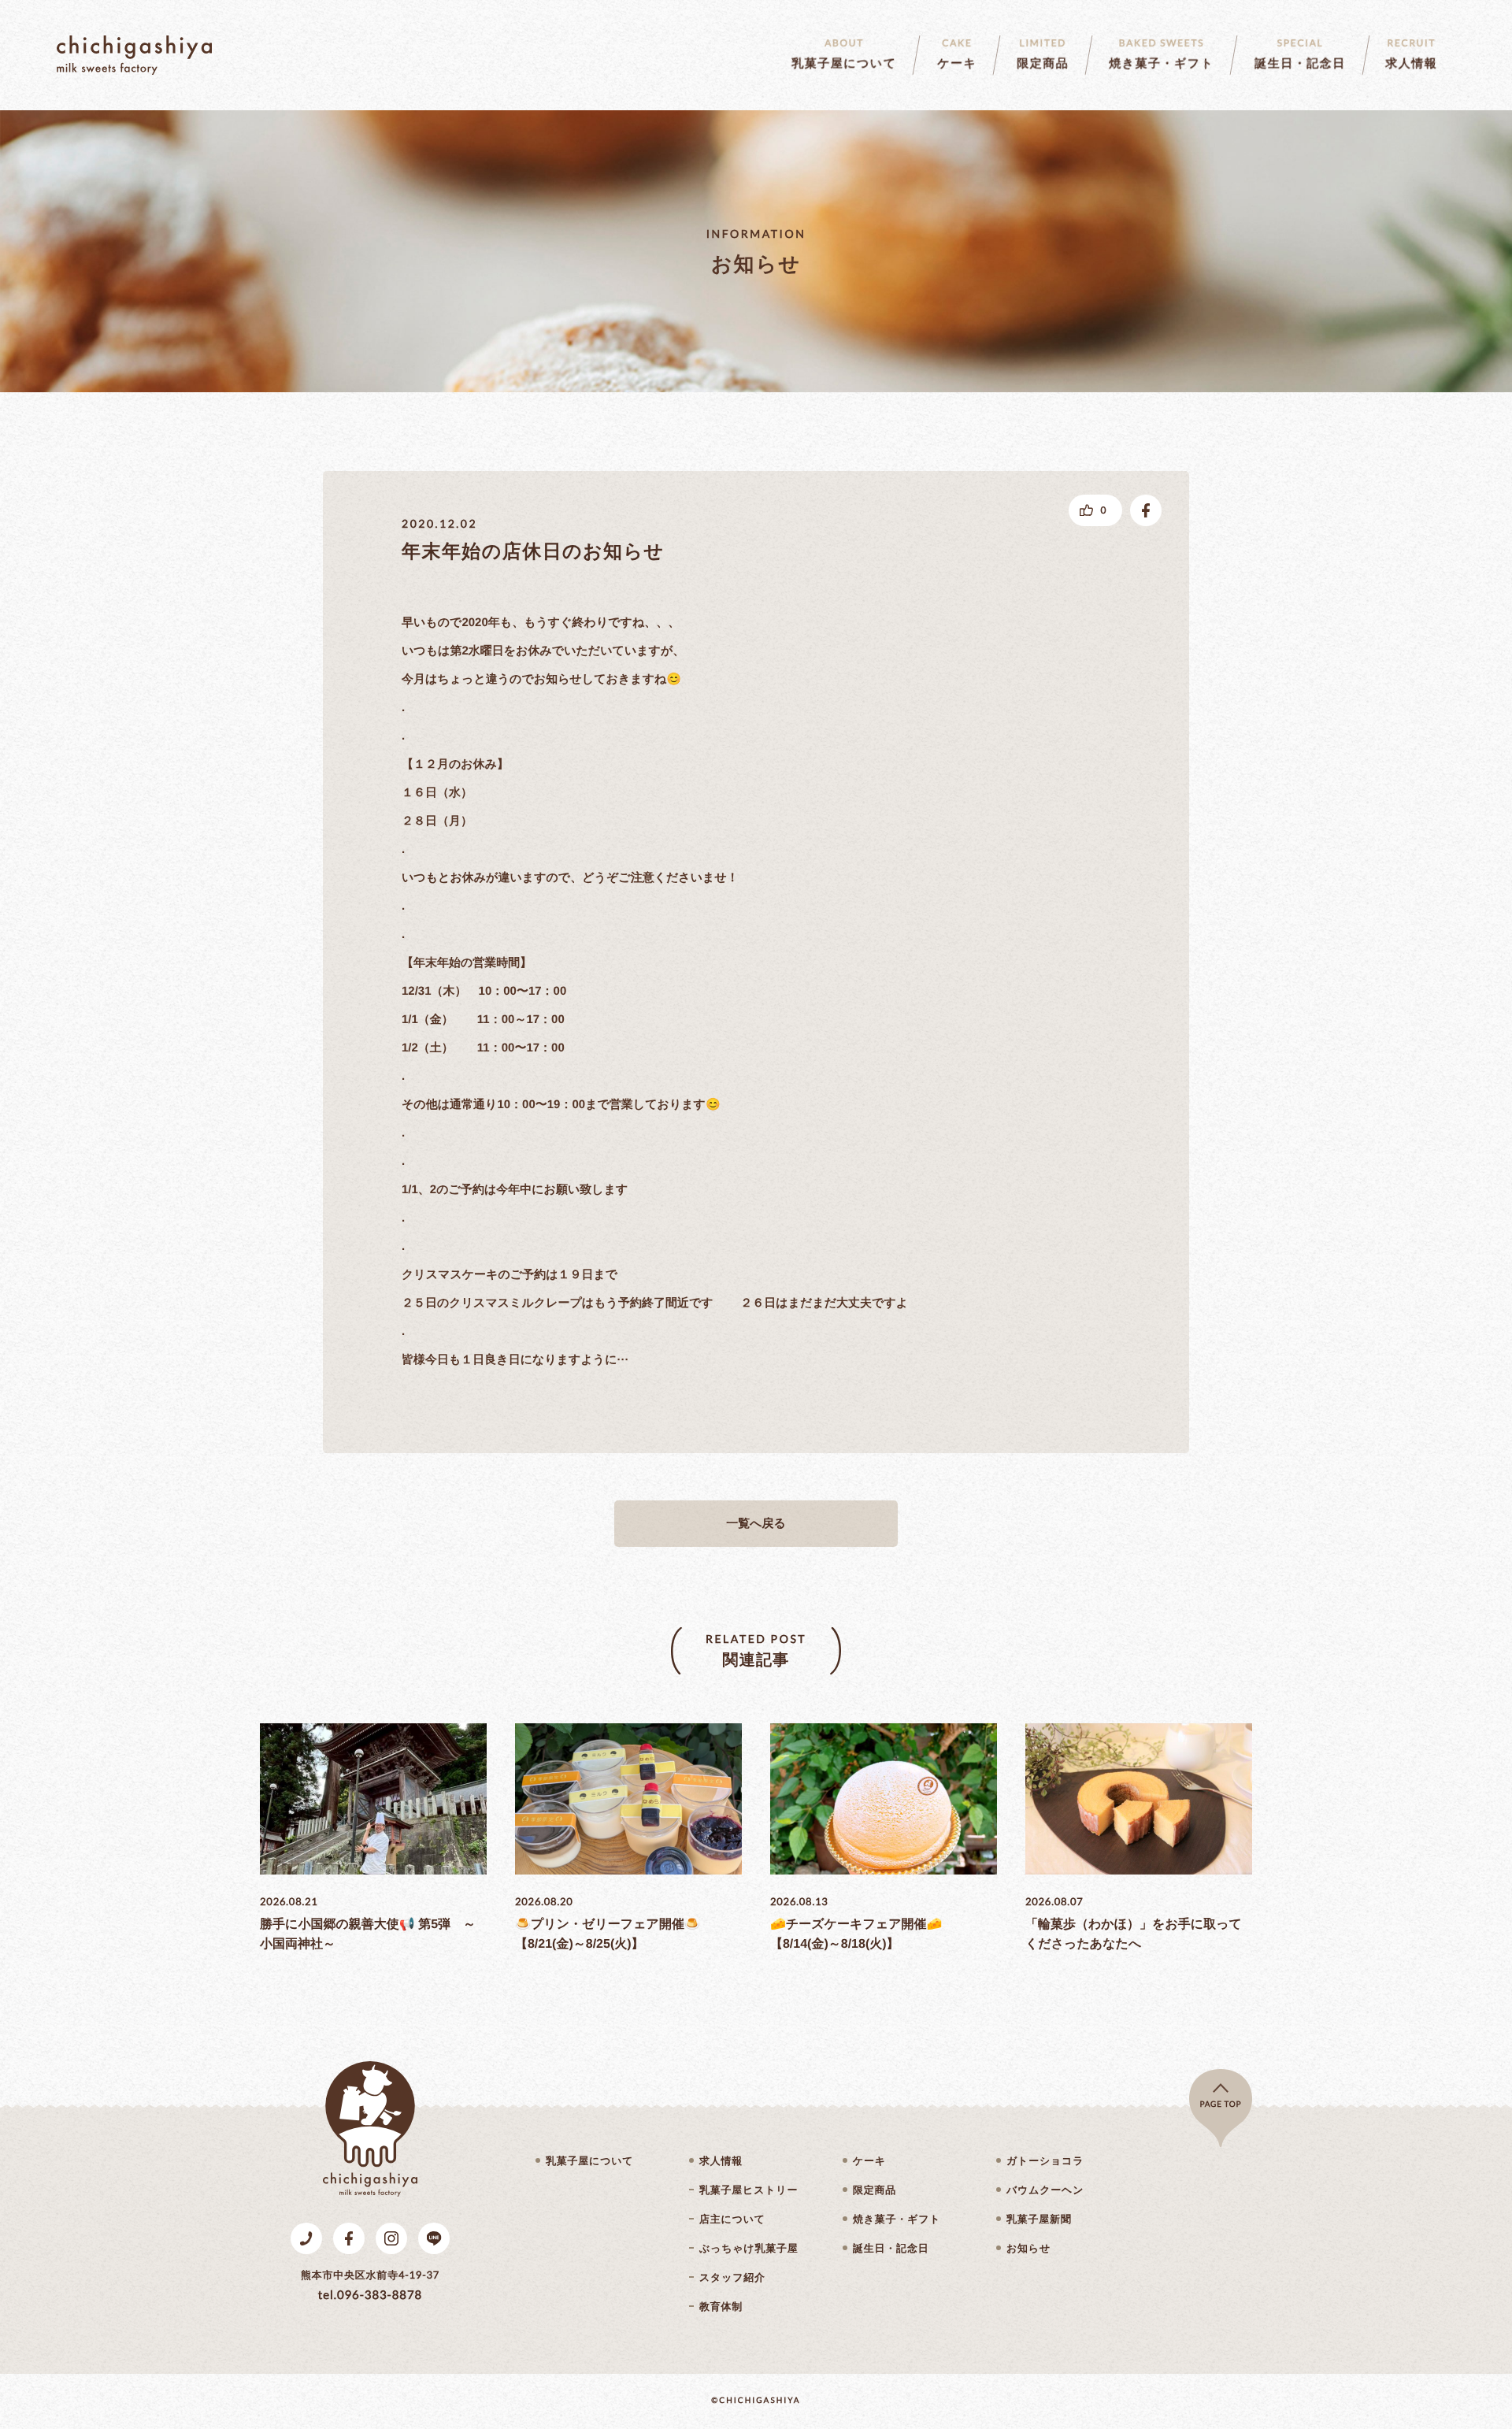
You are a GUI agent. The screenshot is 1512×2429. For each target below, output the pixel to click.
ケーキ (869, 2161)
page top (1221, 2105)
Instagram (391, 2238)
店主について (732, 2219)
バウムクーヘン (1045, 2190)
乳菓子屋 (134, 55)
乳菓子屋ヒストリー (749, 2190)
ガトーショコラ (1045, 2161)
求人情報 (721, 2161)
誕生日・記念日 (891, 2248)
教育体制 (721, 2307)
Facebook (349, 2238)
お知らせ (1028, 2248)
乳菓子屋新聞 (1039, 2219)
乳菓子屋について (589, 2161)
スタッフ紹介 (732, 2277)
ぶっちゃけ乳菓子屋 (749, 2248)
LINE (434, 2238)
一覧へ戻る (756, 1524)
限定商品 (875, 2190)
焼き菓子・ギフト (897, 2219)
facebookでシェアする (1146, 510)
